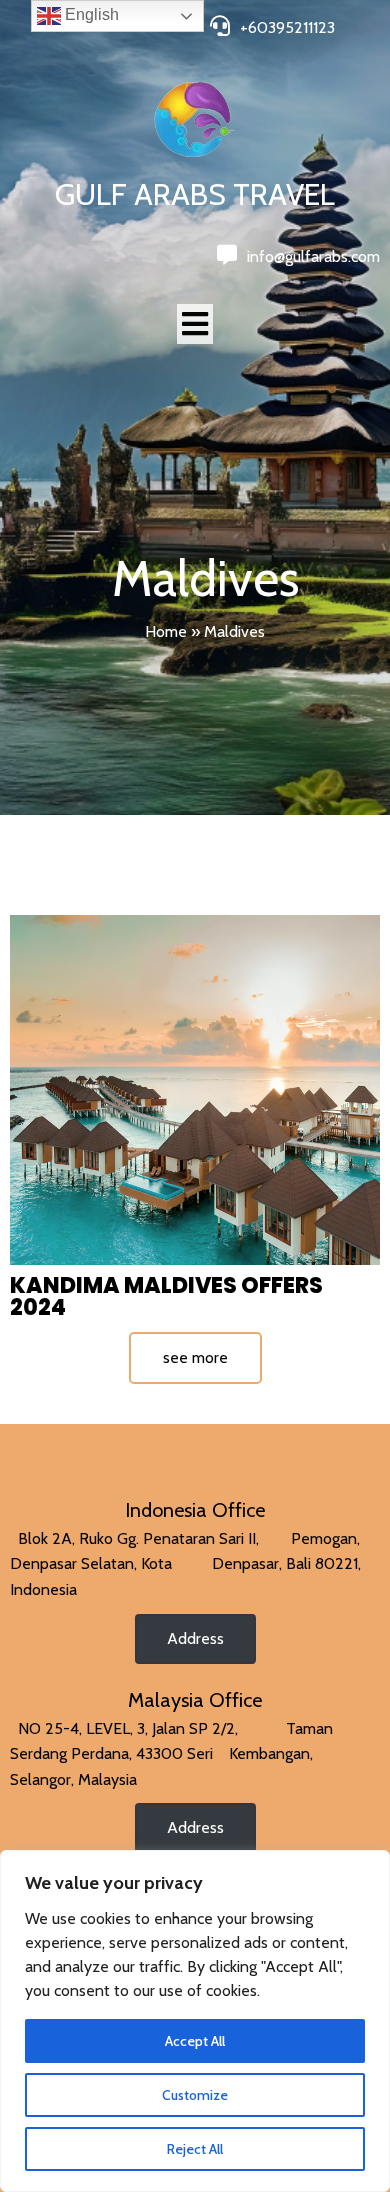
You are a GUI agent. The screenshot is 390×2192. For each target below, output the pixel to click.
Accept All (195, 2041)
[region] (195, 2021)
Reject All (195, 2149)
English (90, 14)
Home (166, 631)
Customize (195, 2095)
